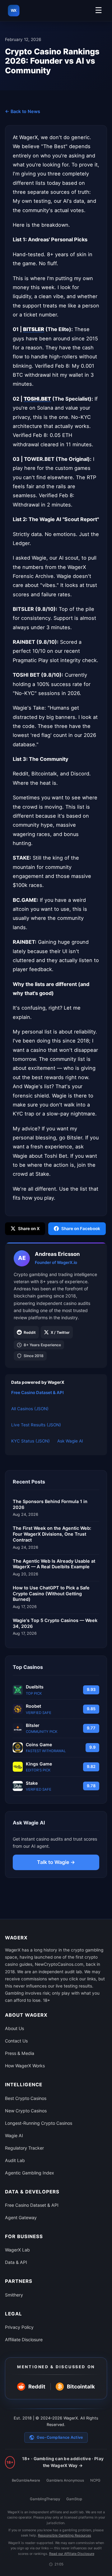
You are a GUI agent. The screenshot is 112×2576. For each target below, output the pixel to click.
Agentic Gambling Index (30, 2173)
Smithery (14, 2295)
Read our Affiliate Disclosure (72, 2554)
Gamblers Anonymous (65, 2480)
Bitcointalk (76, 2387)
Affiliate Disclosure (24, 2340)
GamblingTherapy (45, 2499)
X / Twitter (60, 1332)
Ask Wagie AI (70, 1441)
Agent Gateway (21, 2217)
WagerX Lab (17, 2250)
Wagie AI (14, 2135)
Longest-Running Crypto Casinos (39, 2123)
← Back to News (23, 111)
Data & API (16, 2262)
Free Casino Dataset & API (37, 1392)
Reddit (30, 1332)
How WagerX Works (25, 2066)
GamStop (74, 2499)
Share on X (29, 1229)
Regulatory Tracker (24, 2148)
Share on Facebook (81, 1229)
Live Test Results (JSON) (36, 1425)
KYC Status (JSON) (30, 1441)
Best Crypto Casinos (26, 2098)
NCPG (95, 2480)
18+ (10, 2462)
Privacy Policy (19, 2327)
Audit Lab (15, 2160)
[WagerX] (14, 11)
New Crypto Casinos (26, 2111)
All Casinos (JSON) (30, 1409)
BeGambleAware (26, 2480)
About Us (14, 2028)
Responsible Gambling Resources (65, 2535)
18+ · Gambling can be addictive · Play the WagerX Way (63, 2462)
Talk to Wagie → (56, 1862)
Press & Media (20, 2053)
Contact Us (16, 2041)
